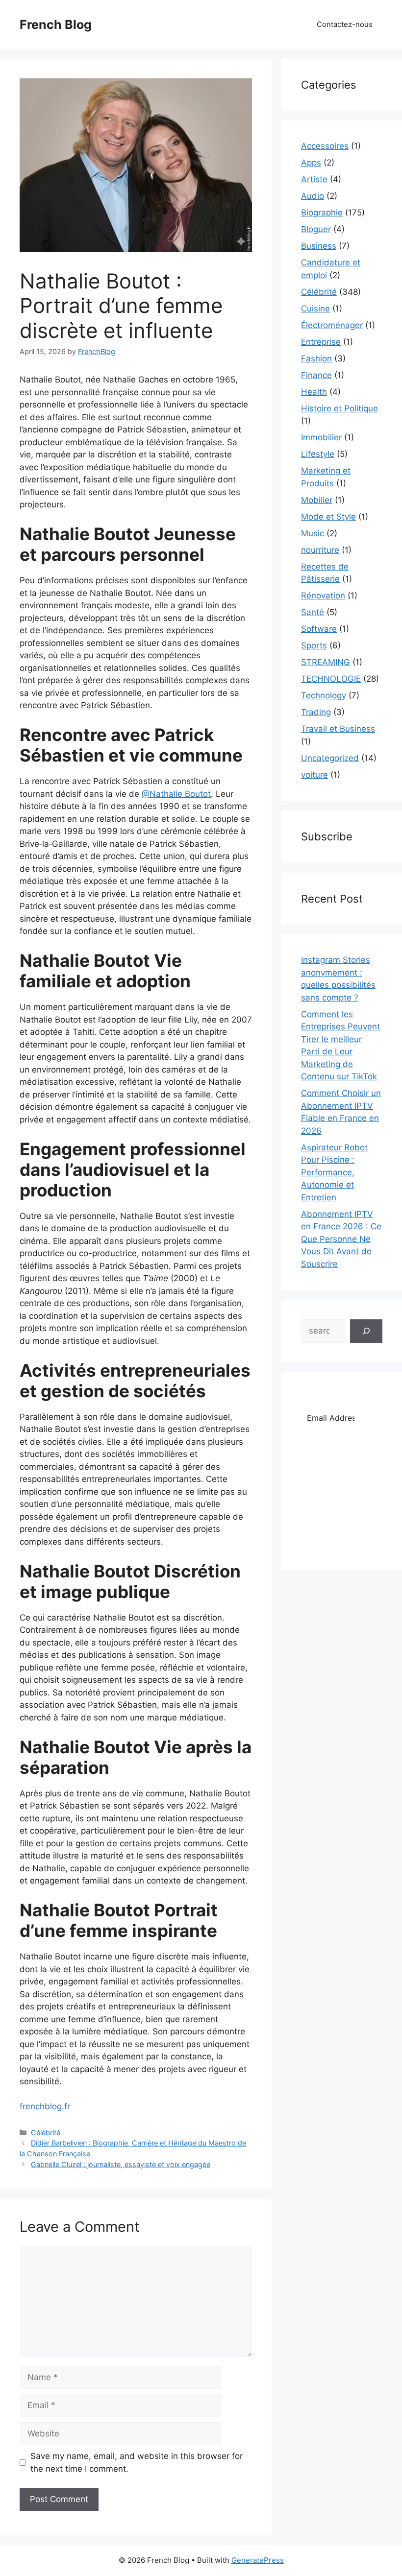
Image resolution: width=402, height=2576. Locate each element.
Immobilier (321, 437)
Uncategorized (330, 758)
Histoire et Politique (339, 408)
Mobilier (317, 500)
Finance (316, 375)
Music (313, 533)
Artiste (314, 179)
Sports (314, 645)
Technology (324, 695)
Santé (313, 612)
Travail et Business (338, 729)
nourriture (320, 550)
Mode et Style (328, 517)
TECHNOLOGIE (331, 679)
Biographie (322, 213)
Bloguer (316, 229)
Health (314, 392)
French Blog (56, 24)
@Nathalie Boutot (176, 794)
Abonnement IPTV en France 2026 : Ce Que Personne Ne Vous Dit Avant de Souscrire (341, 1239)
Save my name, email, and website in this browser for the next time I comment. (137, 2462)
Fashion (316, 358)
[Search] (366, 1331)
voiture (314, 775)
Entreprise (321, 342)
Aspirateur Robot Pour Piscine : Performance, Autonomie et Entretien (334, 1172)
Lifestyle (318, 454)
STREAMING (326, 662)
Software (319, 629)
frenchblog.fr (45, 2106)
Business (319, 246)
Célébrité (46, 2133)
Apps (311, 163)
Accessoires (325, 146)
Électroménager (332, 325)
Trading (316, 712)
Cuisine (315, 309)
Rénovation (323, 596)
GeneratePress (258, 2560)
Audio (313, 196)
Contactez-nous (345, 24)
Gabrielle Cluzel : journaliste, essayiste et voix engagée (121, 2164)
